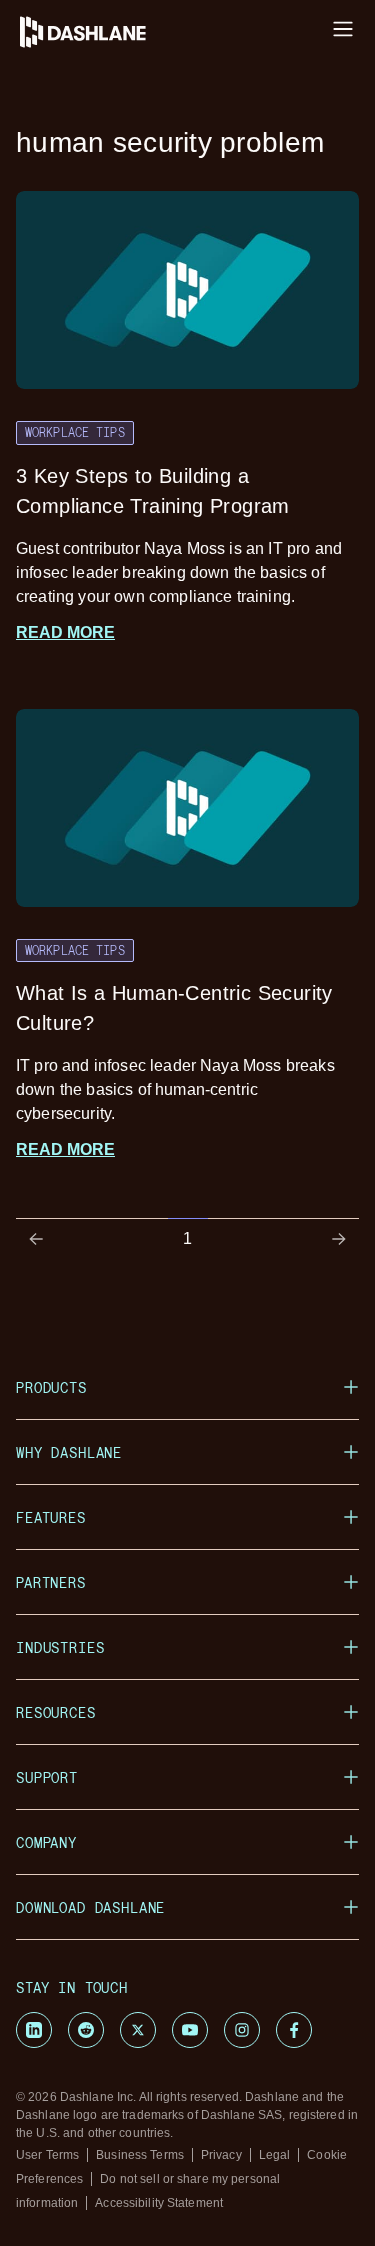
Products (51, 1387)
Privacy (221, 2155)
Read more (65, 632)
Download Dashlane (90, 1907)
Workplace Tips (75, 432)
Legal (275, 2155)
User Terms (47, 2155)
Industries (60, 1647)
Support (47, 1777)
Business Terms (140, 2155)
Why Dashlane (69, 1452)
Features (51, 1517)
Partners (51, 1582)
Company (46, 1842)
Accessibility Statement (159, 2203)
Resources (56, 1712)
